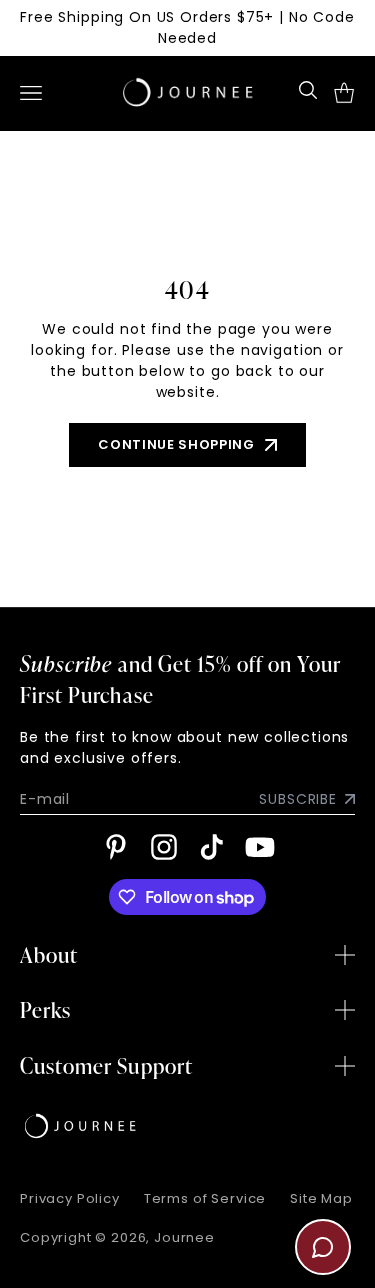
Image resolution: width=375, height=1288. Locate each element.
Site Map (321, 1198)
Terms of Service (205, 1198)
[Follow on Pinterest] (116, 847)
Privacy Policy (70, 1198)
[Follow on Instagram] (164, 847)
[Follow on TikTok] (212, 847)
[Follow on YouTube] (260, 847)
